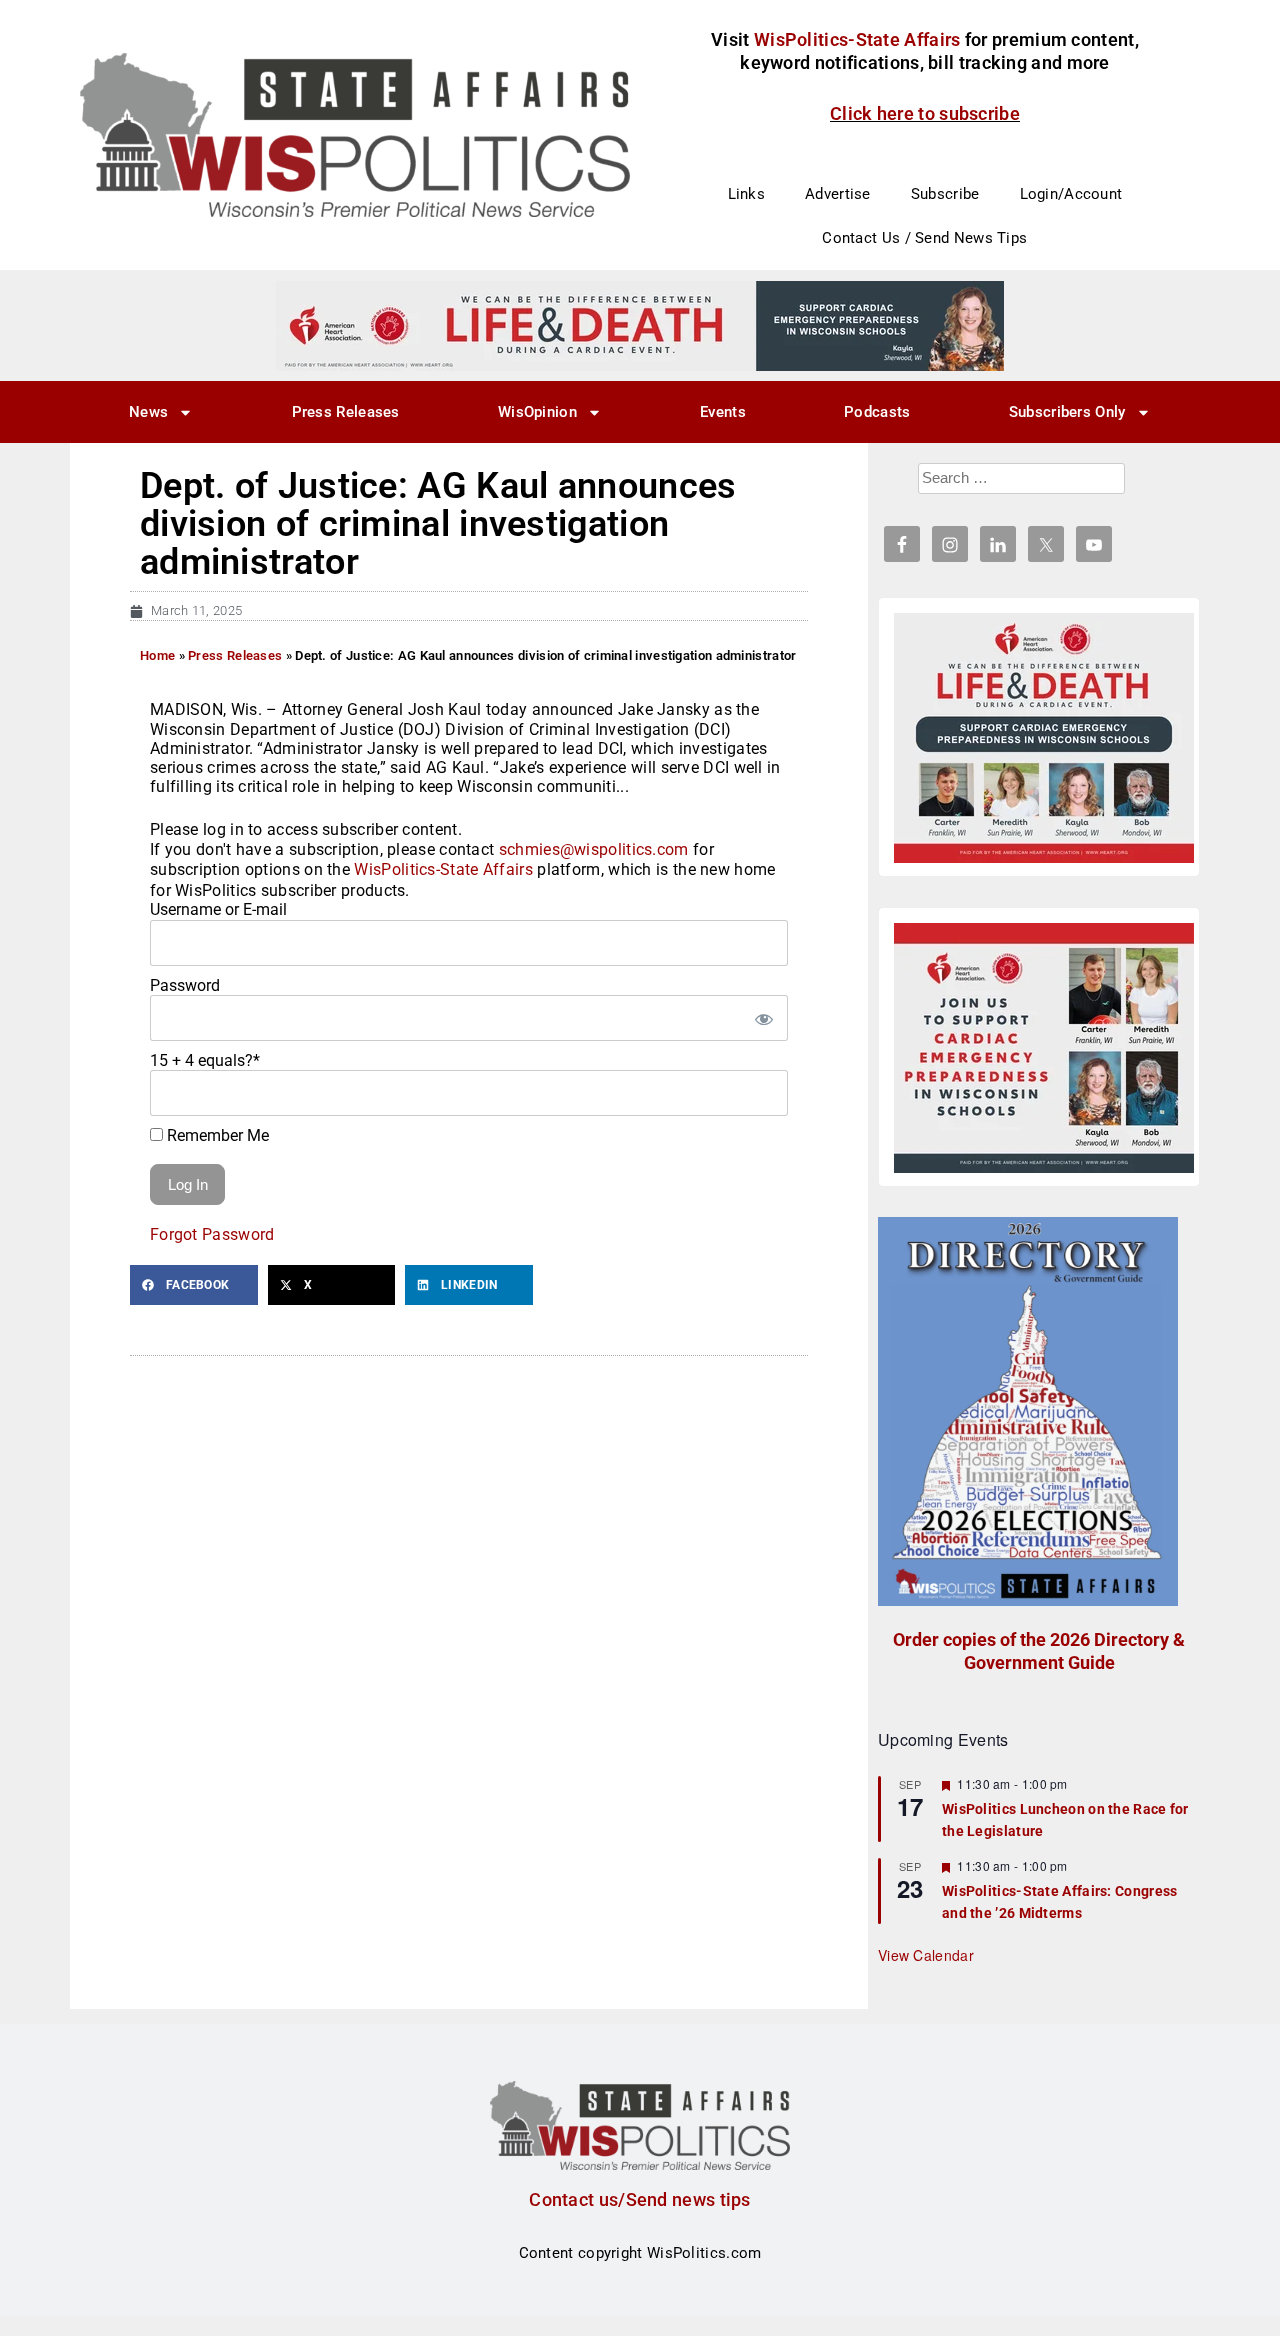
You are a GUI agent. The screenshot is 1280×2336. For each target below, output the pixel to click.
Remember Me (216, 1135)
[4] (640, 325)
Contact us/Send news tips (640, 2199)
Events (723, 412)
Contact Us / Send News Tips (924, 238)
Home (157, 655)
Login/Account (1071, 194)
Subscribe (945, 194)
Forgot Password (212, 1234)
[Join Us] (1044, 1048)
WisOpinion (537, 412)
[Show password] (763, 1018)
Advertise (838, 194)
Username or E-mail (218, 909)
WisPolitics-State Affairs (443, 869)
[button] (194, 1285)
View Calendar (926, 1955)
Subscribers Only (1067, 412)
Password (185, 985)
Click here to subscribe (925, 113)
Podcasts (877, 412)
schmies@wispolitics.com (594, 849)
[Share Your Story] (1044, 738)
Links (747, 194)
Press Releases (346, 412)
